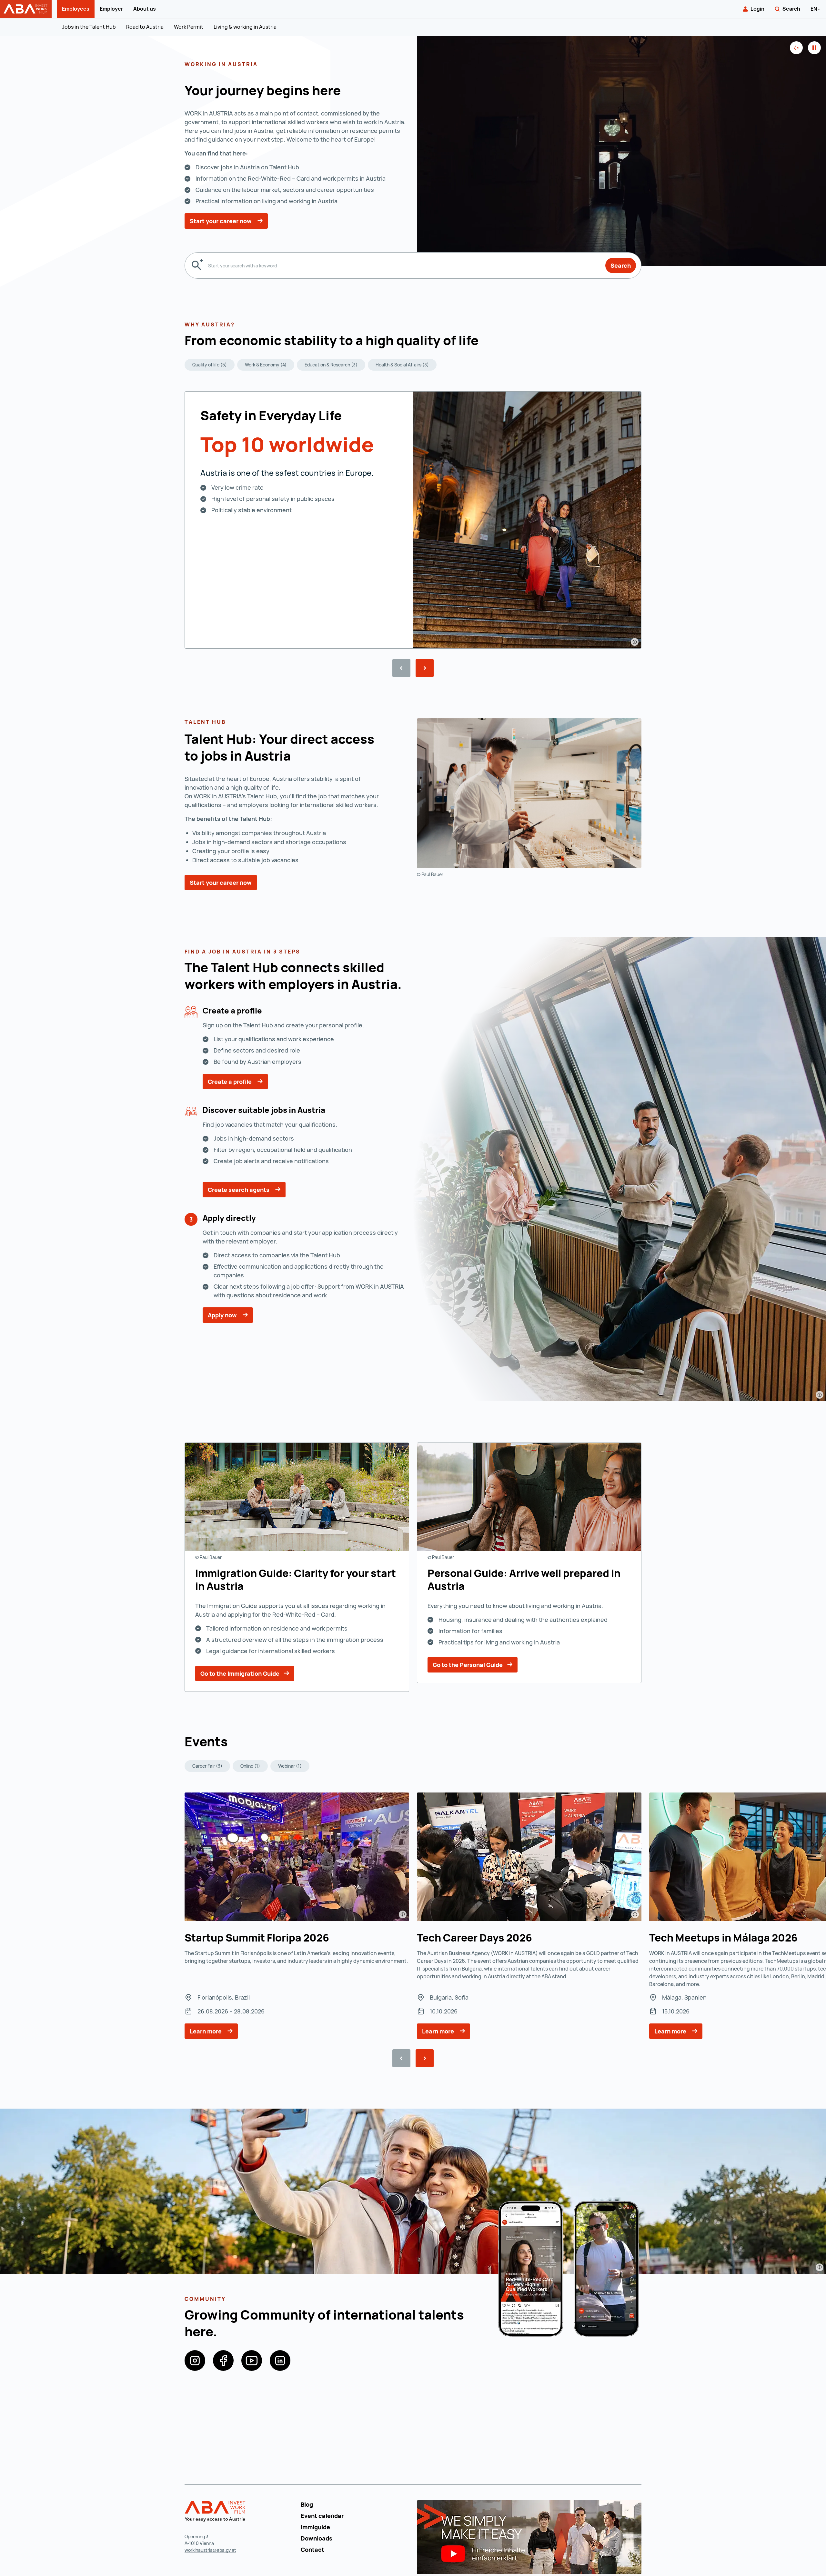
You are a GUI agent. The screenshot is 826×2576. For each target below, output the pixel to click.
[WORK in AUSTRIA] (216, 2511)
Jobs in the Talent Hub (89, 27)
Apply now (223, 1315)
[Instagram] (195, 2361)
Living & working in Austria (245, 27)
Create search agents (239, 1190)
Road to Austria (145, 27)
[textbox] (404, 265)
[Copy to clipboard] (484, 342)
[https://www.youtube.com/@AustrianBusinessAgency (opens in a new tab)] (529, 2536)
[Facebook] (223, 2361)
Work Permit (189, 27)
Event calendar (322, 2516)
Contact (312, 2550)
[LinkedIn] (280, 2361)
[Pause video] (814, 48)
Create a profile (230, 1082)
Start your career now (221, 221)
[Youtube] (252, 2361)
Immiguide (315, 2527)
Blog (307, 2504)
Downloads (317, 2538)
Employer (111, 9)
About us (145, 9)
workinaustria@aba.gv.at (210, 2550)
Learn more (206, 2031)
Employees (76, 9)
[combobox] (404, 265)
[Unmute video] (796, 48)
